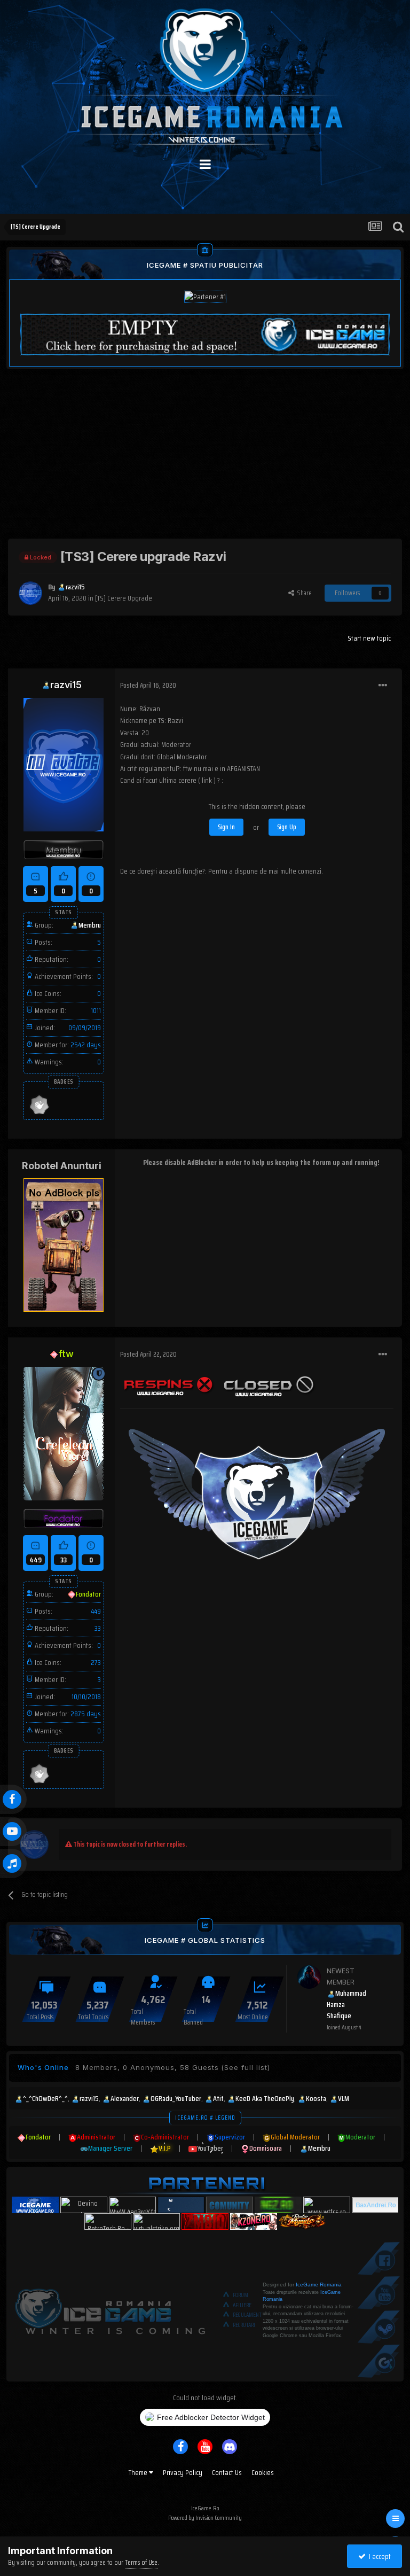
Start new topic (369, 638)
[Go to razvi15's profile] (30, 593)
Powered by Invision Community (205, 2517)
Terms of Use (141, 2562)
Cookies (263, 2472)
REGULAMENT (247, 2315)
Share (303, 593)
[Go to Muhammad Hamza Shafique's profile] (309, 1977)
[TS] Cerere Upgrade (124, 598)
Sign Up (287, 827)
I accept (378, 2556)
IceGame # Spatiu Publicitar (205, 265)
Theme (139, 2472)
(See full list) (246, 2067)
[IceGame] (110, 2309)
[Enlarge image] (168, 1384)
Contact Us (227, 2472)
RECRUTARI (244, 2325)
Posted (148, 685)
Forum (241, 2295)
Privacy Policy (183, 2472)
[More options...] (383, 686)
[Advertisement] (205, 464)
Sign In (226, 827)
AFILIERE (242, 2305)
